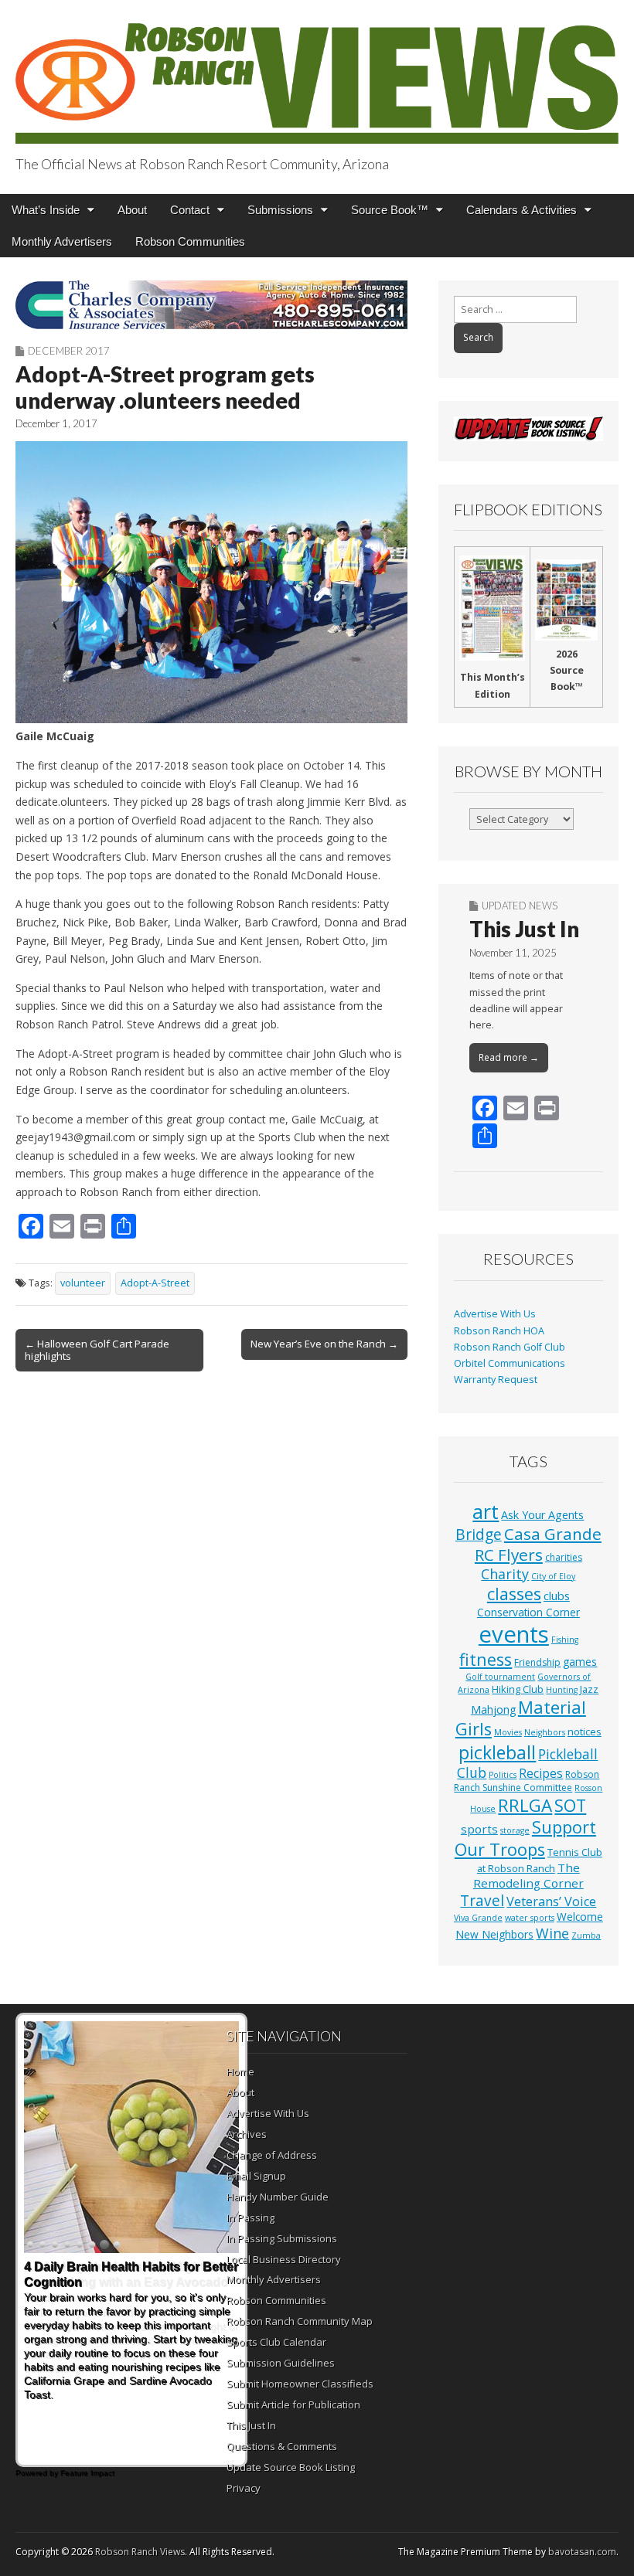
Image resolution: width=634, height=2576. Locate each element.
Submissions (280, 210)
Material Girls (521, 1718)
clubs (557, 1596)
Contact (190, 210)
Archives (247, 2134)
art (486, 1511)
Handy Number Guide (278, 2197)
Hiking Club (518, 1689)
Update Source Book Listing (291, 2467)
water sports (530, 1918)
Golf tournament (500, 1677)
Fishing (565, 1640)
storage (515, 1830)
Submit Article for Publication (293, 2404)
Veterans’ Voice (551, 1901)
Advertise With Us (495, 1314)
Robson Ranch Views (140, 2552)
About (132, 210)
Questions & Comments (282, 2446)
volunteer (83, 1283)
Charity (505, 1574)
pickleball (497, 1752)
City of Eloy (553, 1576)
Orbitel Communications (510, 1363)
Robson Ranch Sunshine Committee (527, 1781)
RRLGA (525, 1805)
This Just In (524, 929)
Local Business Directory (284, 2259)
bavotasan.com (582, 2552)
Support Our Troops (525, 1838)
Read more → (509, 1057)
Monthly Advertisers (62, 241)
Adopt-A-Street (155, 1283)
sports (479, 1829)
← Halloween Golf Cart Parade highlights (97, 1350)
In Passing (251, 2217)
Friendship (537, 1662)
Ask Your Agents (542, 1515)
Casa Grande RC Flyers (538, 1544)
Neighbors (545, 1732)
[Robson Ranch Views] (317, 75)
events (514, 1634)
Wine (552, 1933)
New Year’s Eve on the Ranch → (324, 1344)
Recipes (541, 1773)
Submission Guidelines (281, 2363)
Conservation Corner (528, 1612)
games (580, 1662)
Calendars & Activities (522, 210)
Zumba (586, 1935)
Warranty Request (496, 1380)
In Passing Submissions (282, 2238)
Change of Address (272, 2155)
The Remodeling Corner (528, 1875)
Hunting (562, 1690)
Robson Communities (190, 241)
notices (585, 1731)
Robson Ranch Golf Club (510, 1347)
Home (240, 2071)
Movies (508, 1732)
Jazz (589, 1689)
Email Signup (256, 2176)
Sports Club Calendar (276, 2342)
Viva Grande (478, 1918)
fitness (486, 1659)
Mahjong (493, 1709)
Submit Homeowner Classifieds (300, 2384)
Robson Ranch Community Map (300, 2321)
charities (564, 1557)
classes (514, 1594)
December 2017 (69, 351)
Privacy (244, 2488)
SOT (570, 1805)
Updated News (520, 906)
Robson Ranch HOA (499, 1331)
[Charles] (211, 305)
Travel (482, 1901)
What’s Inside (46, 210)
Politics (503, 1775)
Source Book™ (390, 210)
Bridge (479, 1534)
